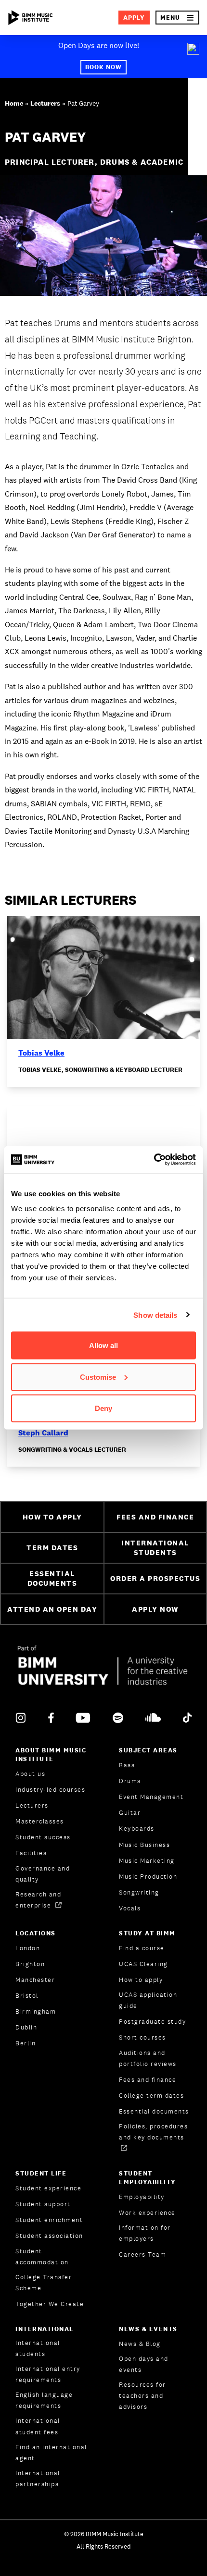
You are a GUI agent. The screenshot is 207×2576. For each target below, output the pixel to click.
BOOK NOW (103, 67)
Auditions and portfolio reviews (148, 2058)
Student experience (48, 2188)
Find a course (142, 1948)
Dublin (26, 2027)
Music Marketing (147, 1861)
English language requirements (44, 2400)
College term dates (151, 2096)
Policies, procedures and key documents (153, 2132)
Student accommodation (42, 2257)
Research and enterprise (38, 1900)
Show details (155, 1315)
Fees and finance (148, 2080)
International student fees (38, 2426)
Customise (98, 1377)
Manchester (35, 1980)
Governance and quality (43, 1874)
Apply (134, 18)
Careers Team (142, 2254)
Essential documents (154, 2111)
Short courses (142, 2037)
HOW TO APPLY (52, 1517)
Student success (43, 1837)
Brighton (30, 1964)
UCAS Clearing (143, 1964)
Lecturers (45, 103)
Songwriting (139, 1892)
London (28, 1948)
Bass (127, 1765)
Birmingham (36, 2011)
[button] (177, 18)
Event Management (151, 1797)
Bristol (27, 1996)
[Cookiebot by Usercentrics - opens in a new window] (154, 1160)
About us (30, 1774)
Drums (130, 1781)
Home (14, 103)
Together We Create (50, 2304)
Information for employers (145, 2233)
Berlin (26, 2043)
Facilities (31, 1853)
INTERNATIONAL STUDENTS (155, 1548)
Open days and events (144, 2364)
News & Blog (140, 2344)
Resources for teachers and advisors (142, 2396)
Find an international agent (51, 2453)
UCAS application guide (148, 2000)
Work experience (147, 2213)
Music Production (148, 1877)
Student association (49, 2236)
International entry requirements (48, 2374)
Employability (142, 2197)
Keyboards (137, 1829)
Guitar (130, 1813)
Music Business (144, 1845)
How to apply (141, 1980)
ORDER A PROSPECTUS (155, 1578)
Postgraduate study (152, 2022)
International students (38, 2348)
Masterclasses (40, 1821)
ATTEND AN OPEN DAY (52, 1609)
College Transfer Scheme (44, 2283)
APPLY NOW (155, 1609)
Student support (43, 2204)
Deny (103, 1408)
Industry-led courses (50, 1790)
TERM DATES (52, 1548)
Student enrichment (49, 2220)
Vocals (130, 1908)
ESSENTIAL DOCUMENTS (52, 1579)
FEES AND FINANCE (155, 1517)
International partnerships (38, 2479)
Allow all (103, 1345)
